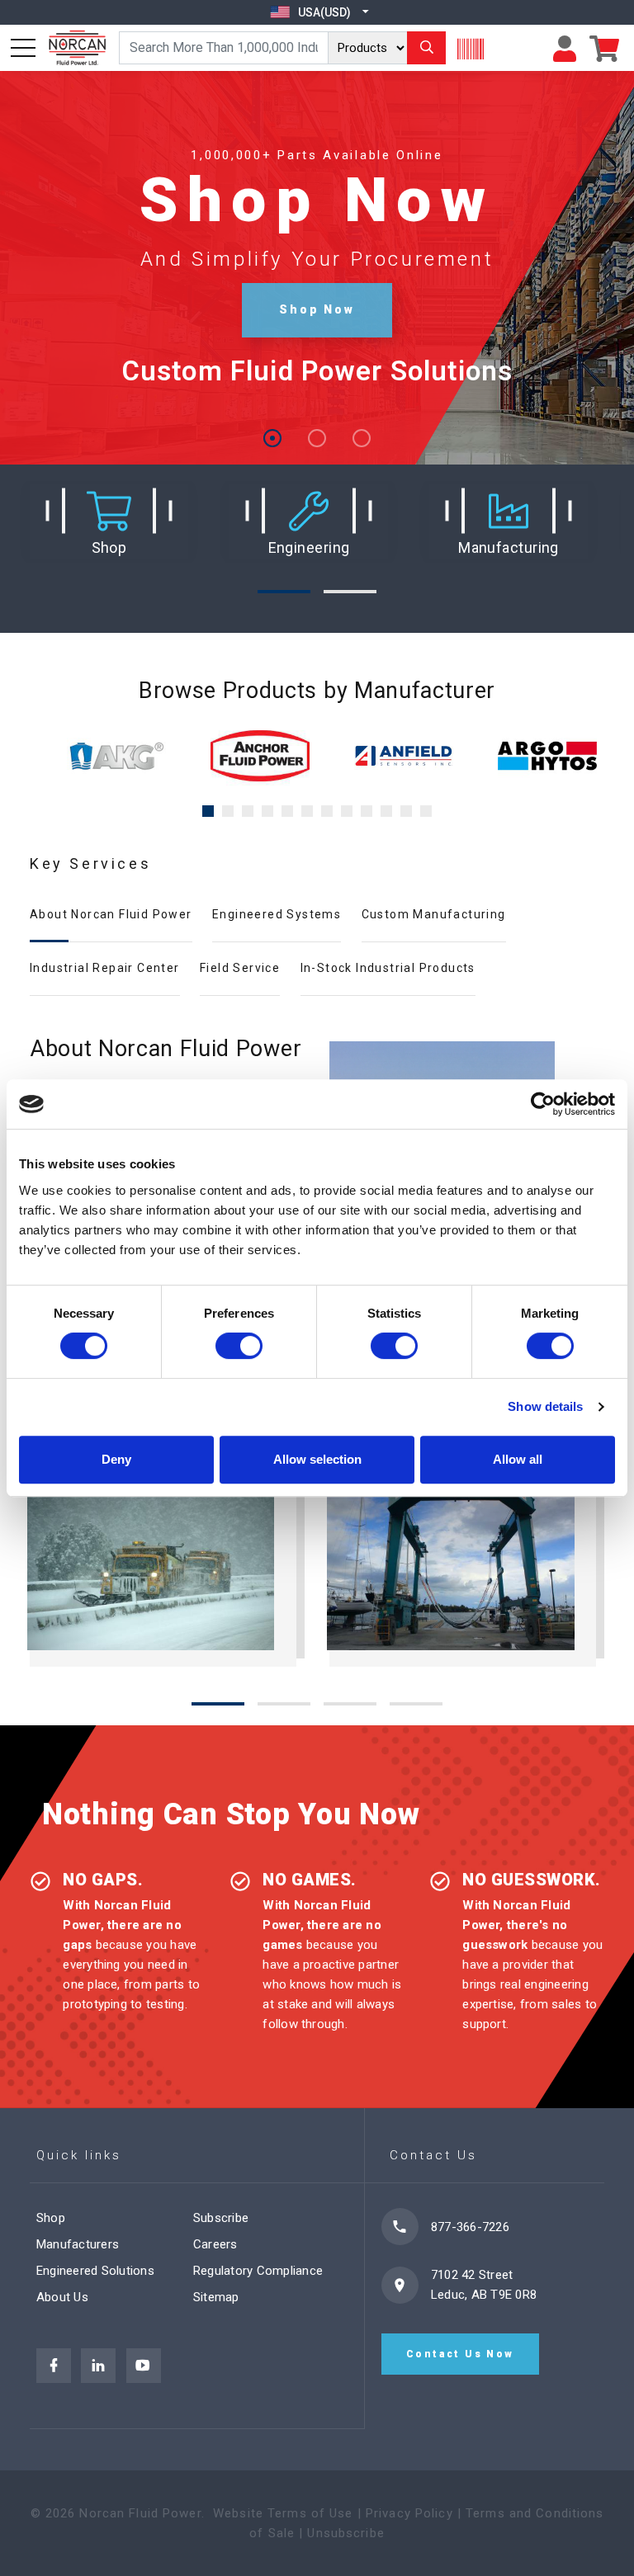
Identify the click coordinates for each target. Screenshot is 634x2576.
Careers (215, 2244)
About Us (62, 2297)
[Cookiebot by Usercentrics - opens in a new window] (543, 1104)
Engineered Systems (277, 914)
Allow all (518, 1459)
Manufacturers (78, 2244)
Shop (51, 2218)
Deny (116, 1459)
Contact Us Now (460, 2354)
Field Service (240, 968)
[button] (109, 522)
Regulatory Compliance (258, 2271)
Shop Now (317, 309)
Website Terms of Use (283, 2513)
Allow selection (317, 1459)
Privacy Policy (409, 2513)
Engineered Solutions (95, 2271)
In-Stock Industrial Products (388, 968)
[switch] (239, 1346)
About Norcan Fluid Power (111, 914)
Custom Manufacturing (434, 914)
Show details (545, 1406)
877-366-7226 (470, 2227)
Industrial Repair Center (105, 968)
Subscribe (221, 2218)
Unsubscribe (345, 2533)
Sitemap (216, 2297)
